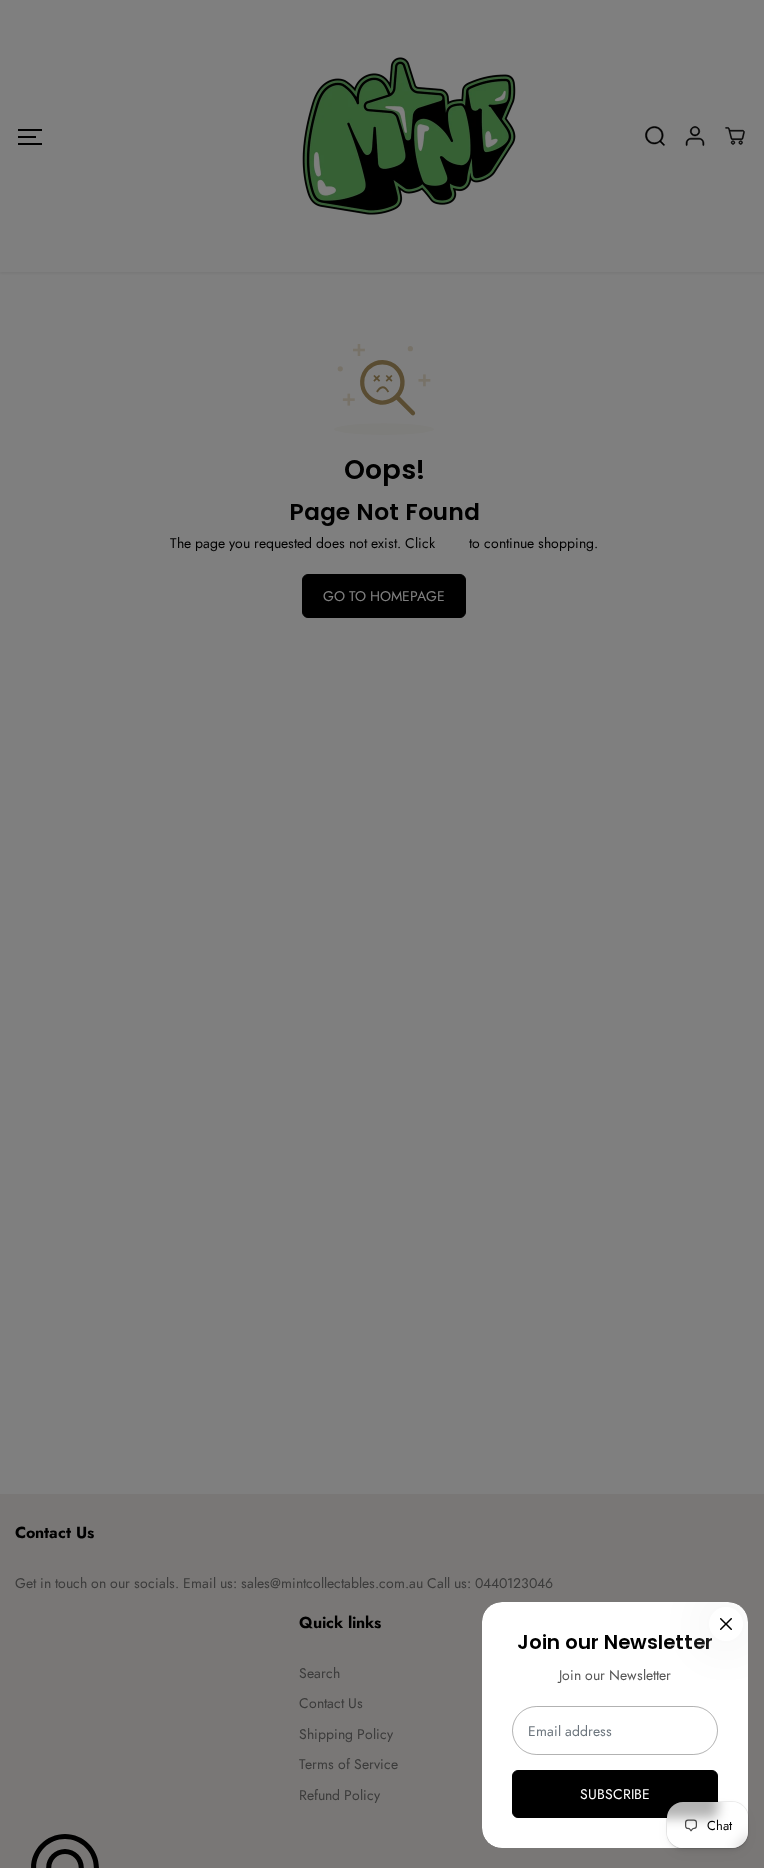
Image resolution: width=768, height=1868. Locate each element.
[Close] (726, 1624)
